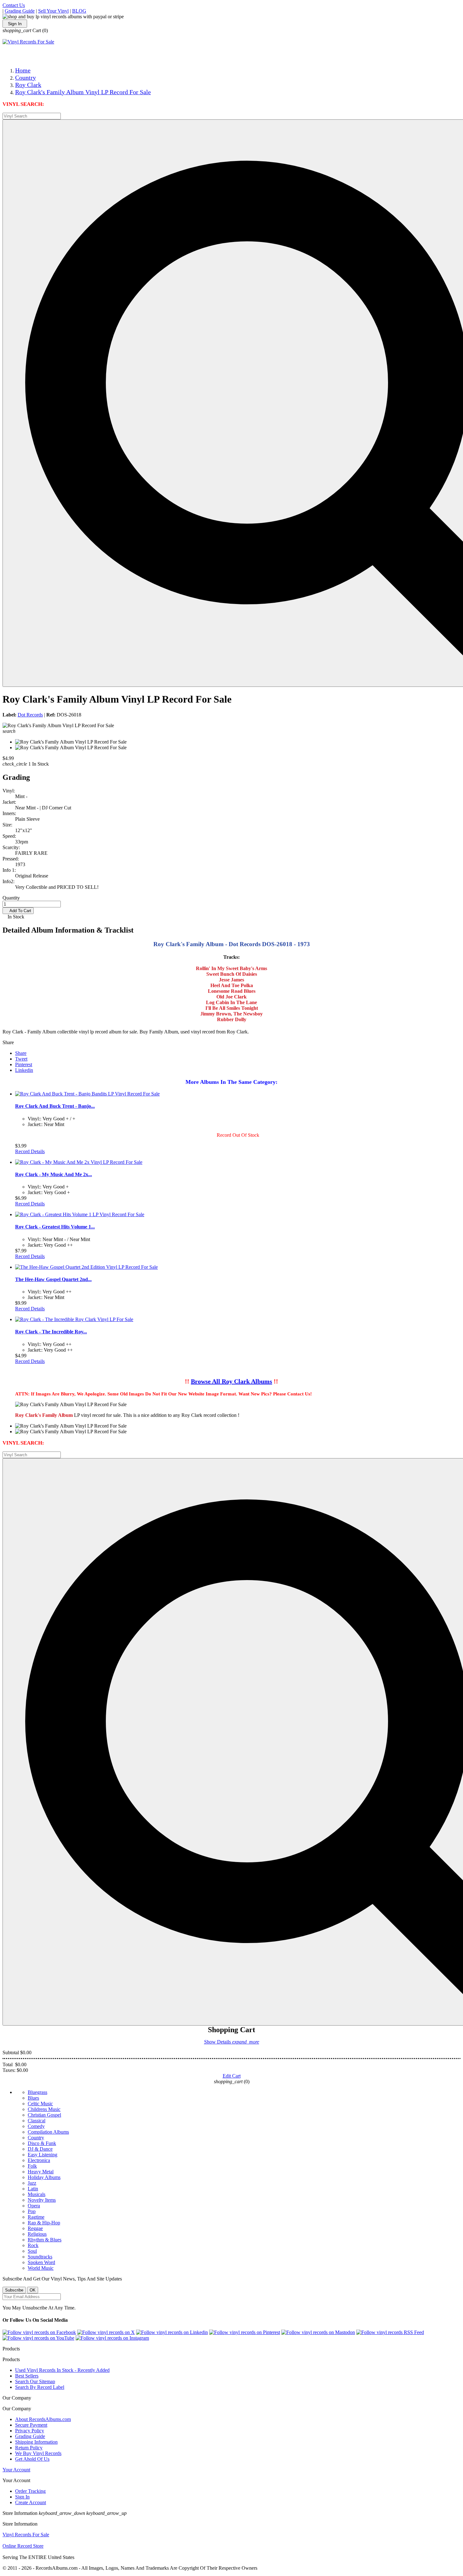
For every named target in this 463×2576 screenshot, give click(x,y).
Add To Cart (18, 911)
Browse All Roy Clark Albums (231, 1381)
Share (21, 1053)
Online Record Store (23, 2546)
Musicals (37, 2194)
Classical (37, 2121)
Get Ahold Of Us (32, 2459)
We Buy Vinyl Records (38, 2453)
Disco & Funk (42, 2143)
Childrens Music (44, 2109)
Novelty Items (42, 2200)
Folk (32, 2166)
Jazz (32, 2183)
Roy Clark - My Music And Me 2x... (54, 1174)
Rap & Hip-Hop (44, 2223)
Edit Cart (232, 2076)
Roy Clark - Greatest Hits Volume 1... (55, 1227)
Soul (32, 2251)
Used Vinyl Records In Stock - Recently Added (62, 2370)
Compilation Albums (48, 2132)
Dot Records (30, 715)
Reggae (35, 2228)
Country (36, 2138)
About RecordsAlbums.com (43, 2419)
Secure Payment (31, 2425)
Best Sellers (27, 2376)
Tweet (21, 1059)
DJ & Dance (40, 2149)
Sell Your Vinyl (53, 11)
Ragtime (36, 2217)
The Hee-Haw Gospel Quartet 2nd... (53, 1279)
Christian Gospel (44, 2115)
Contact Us (14, 5)
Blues (33, 2098)
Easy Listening (43, 2155)
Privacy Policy (30, 2431)
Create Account (31, 2502)
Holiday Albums (44, 2177)
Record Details (30, 1151)
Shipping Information (36, 2442)
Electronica (39, 2160)
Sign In (15, 24)
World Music (41, 2268)
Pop (32, 2211)
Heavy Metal (41, 2172)
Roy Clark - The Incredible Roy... (51, 1332)
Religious (37, 2234)
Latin (33, 2189)
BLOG (79, 11)
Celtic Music (40, 2104)
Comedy (36, 2126)
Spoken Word (41, 2262)
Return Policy (29, 2448)
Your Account (16, 2470)
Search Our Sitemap (35, 2381)
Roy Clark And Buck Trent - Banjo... (55, 1106)
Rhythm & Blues (45, 2240)
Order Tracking (30, 2491)
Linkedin (24, 1070)
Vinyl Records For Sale (26, 2535)
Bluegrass (37, 2092)
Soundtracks (40, 2257)
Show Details (232, 2042)
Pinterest (24, 1064)
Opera (34, 2206)
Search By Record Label (40, 2387)
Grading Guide (20, 11)
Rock (33, 2245)
